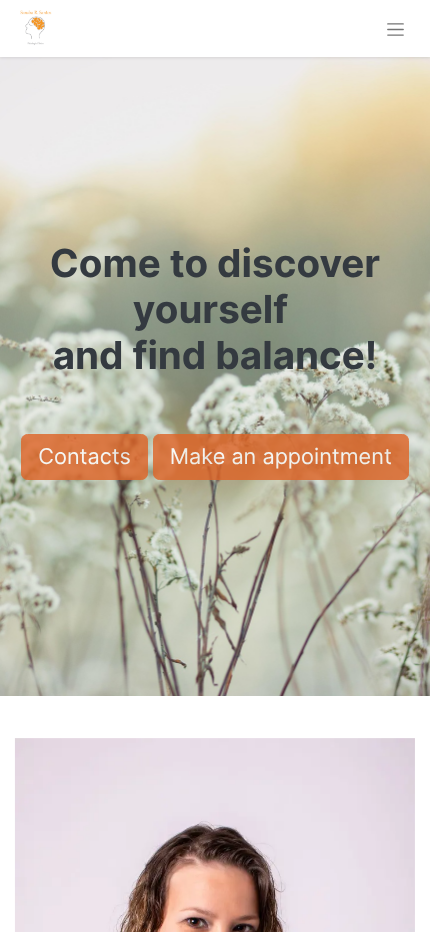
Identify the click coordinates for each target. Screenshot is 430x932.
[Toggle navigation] (395, 28)
